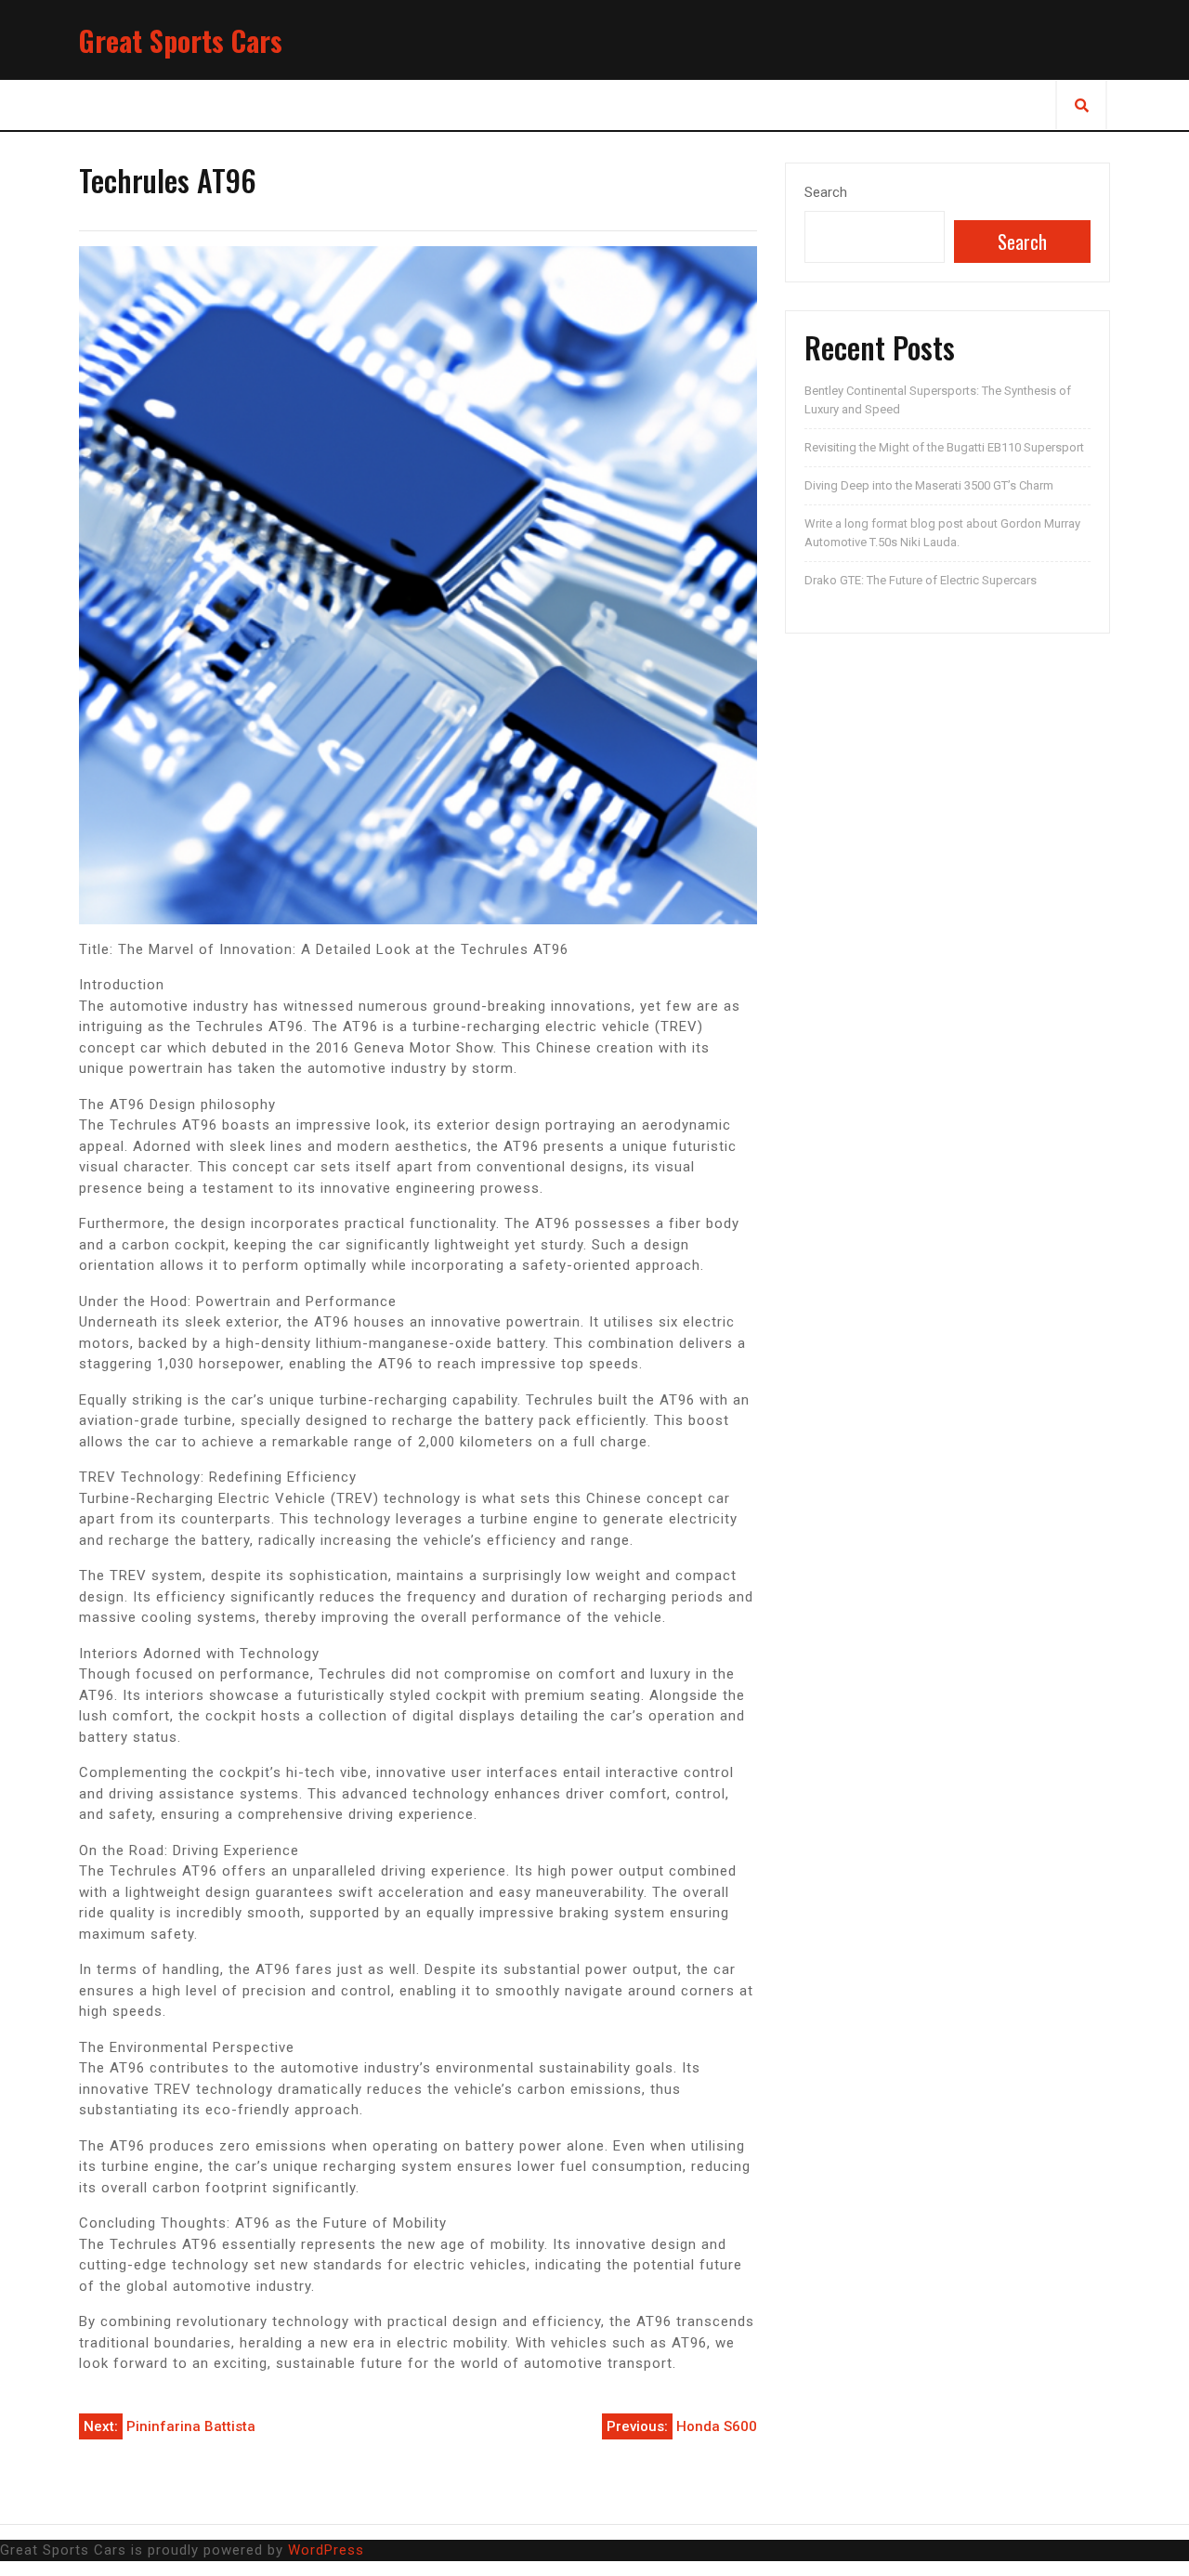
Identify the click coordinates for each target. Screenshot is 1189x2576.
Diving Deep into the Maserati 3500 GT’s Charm (929, 485)
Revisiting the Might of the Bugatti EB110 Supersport (944, 447)
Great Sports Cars (181, 40)
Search (826, 192)
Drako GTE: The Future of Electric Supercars (921, 580)
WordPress (326, 2550)
